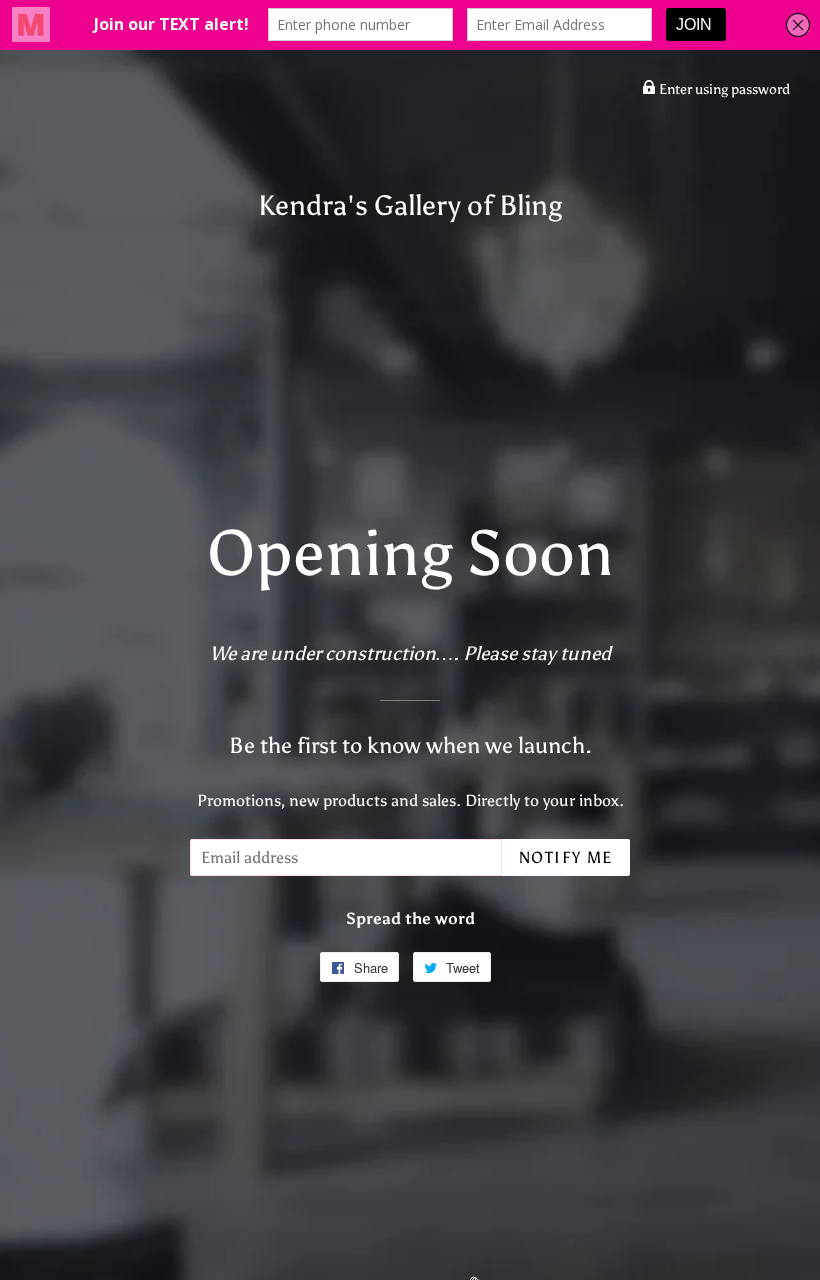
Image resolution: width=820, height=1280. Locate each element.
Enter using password (723, 89)
